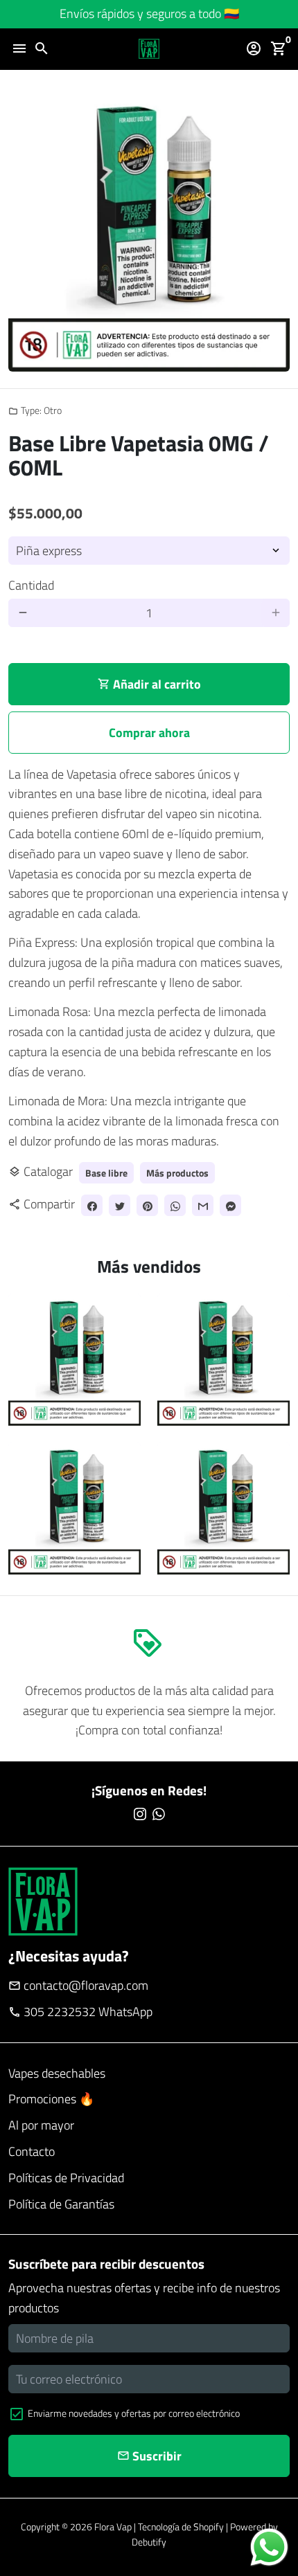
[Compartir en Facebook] (92, 1205)
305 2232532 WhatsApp (80, 2012)
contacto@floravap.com (78, 1985)
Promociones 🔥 (51, 2099)
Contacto (32, 2151)
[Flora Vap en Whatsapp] (159, 1814)
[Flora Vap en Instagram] (140, 1814)
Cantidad (31, 585)
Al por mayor (41, 2125)
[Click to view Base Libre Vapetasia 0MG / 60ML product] (74, 1360)
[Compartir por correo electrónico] (203, 1205)
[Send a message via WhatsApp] (269, 2547)
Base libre (106, 1173)
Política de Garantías (61, 2204)
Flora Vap (113, 2527)
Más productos (177, 1173)
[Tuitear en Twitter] (120, 1205)
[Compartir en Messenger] (230, 1205)
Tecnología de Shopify (181, 2527)
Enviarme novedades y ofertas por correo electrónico (134, 2413)
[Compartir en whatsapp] (175, 1205)
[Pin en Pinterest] (147, 1205)
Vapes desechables (57, 2073)
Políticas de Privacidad (66, 2178)
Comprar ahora (149, 733)
